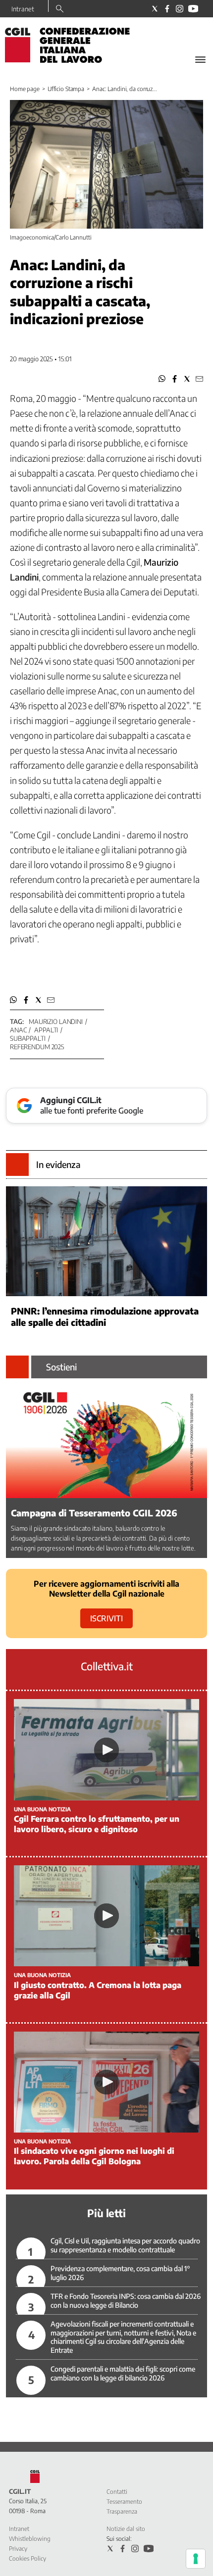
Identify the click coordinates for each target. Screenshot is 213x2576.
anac (18, 1030)
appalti (46, 1030)
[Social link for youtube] (193, 9)
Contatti (117, 2492)
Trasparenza (122, 2511)
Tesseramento (124, 2502)
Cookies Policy (27, 2558)
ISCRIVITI (106, 1618)
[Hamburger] (200, 60)
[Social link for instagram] (180, 9)
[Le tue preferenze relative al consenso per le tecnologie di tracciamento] (196, 2559)
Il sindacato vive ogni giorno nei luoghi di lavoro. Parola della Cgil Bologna (94, 2156)
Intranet (23, 9)
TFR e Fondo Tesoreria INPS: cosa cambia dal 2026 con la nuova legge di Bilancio (126, 2301)
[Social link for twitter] (155, 9)
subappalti (28, 1038)
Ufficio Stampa (66, 89)
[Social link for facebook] (167, 9)
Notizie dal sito (126, 2529)
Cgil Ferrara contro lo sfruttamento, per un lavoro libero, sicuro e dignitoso (97, 1824)
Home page (25, 89)
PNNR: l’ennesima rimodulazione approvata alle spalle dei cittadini (105, 1316)
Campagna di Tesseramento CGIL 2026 (94, 1513)
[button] (162, 379)
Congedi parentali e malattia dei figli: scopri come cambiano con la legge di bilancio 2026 (123, 2373)
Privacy (18, 2549)
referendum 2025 (37, 1047)
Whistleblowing (30, 2539)
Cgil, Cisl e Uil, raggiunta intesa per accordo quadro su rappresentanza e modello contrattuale (125, 2245)
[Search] (60, 9)
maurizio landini (56, 1021)
